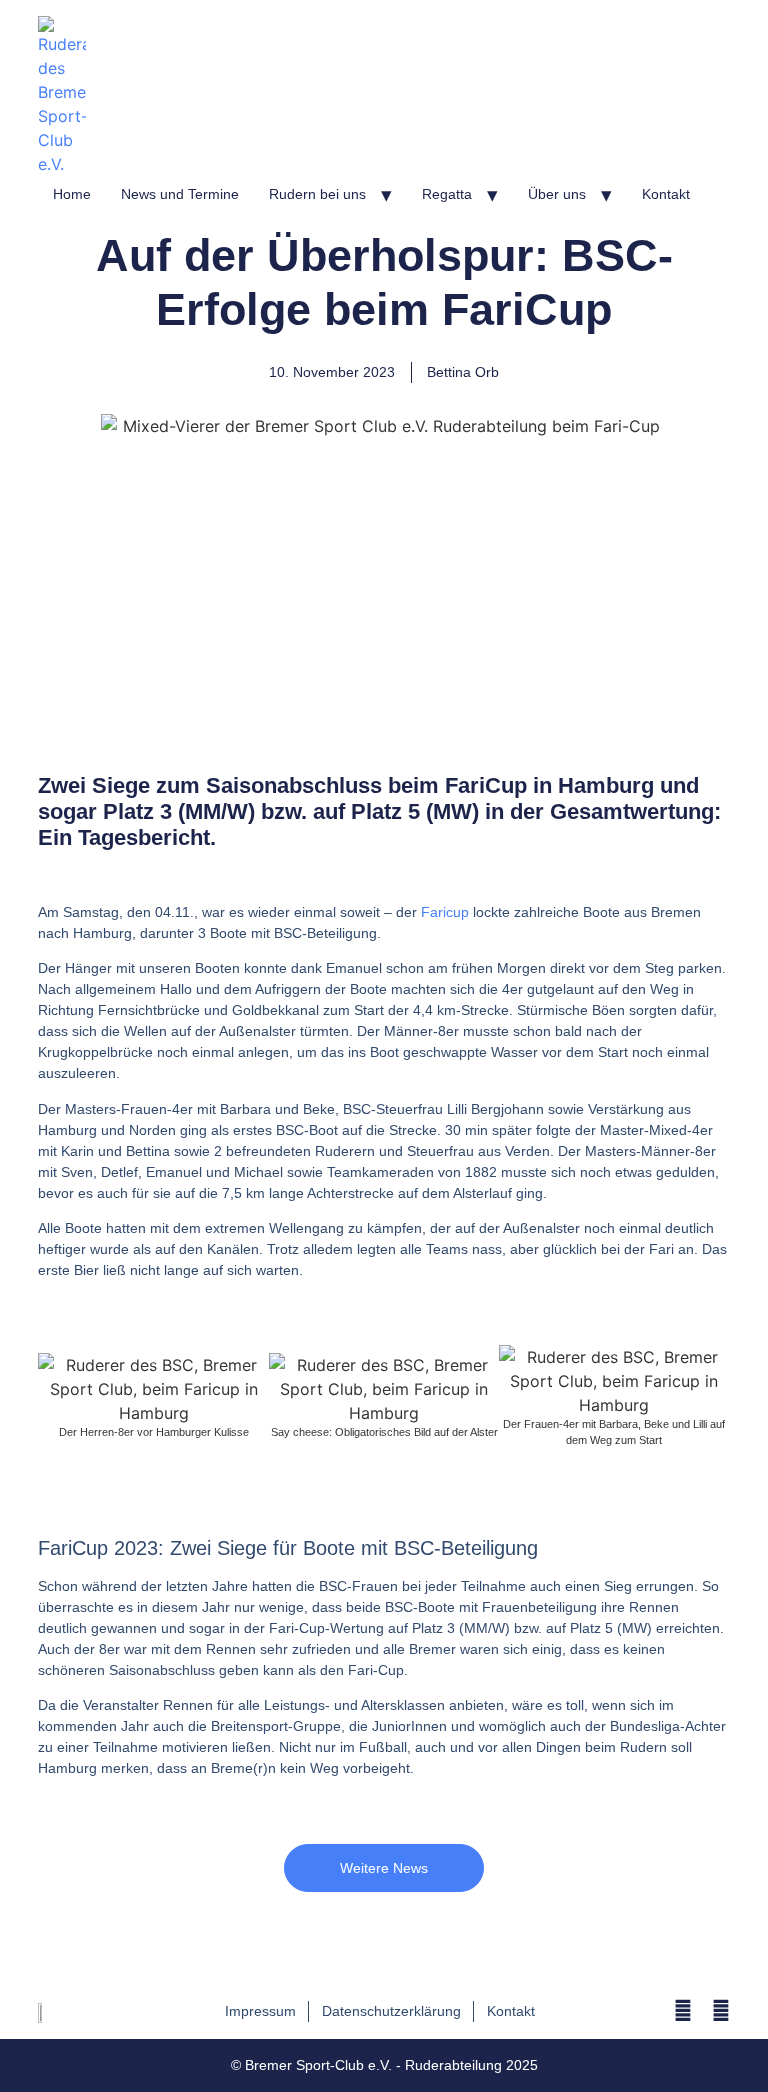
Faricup (445, 912)
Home (72, 194)
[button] (57, 1396)
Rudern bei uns (317, 194)
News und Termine (180, 194)
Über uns (557, 194)
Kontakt (666, 194)
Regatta (447, 194)
